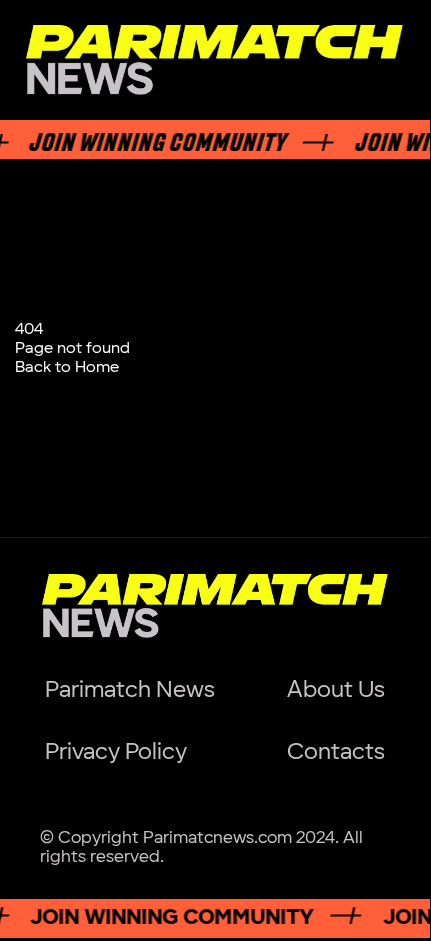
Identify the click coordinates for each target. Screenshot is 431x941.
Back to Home (67, 367)
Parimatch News (130, 690)
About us (336, 690)
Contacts (336, 752)
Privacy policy (116, 752)
